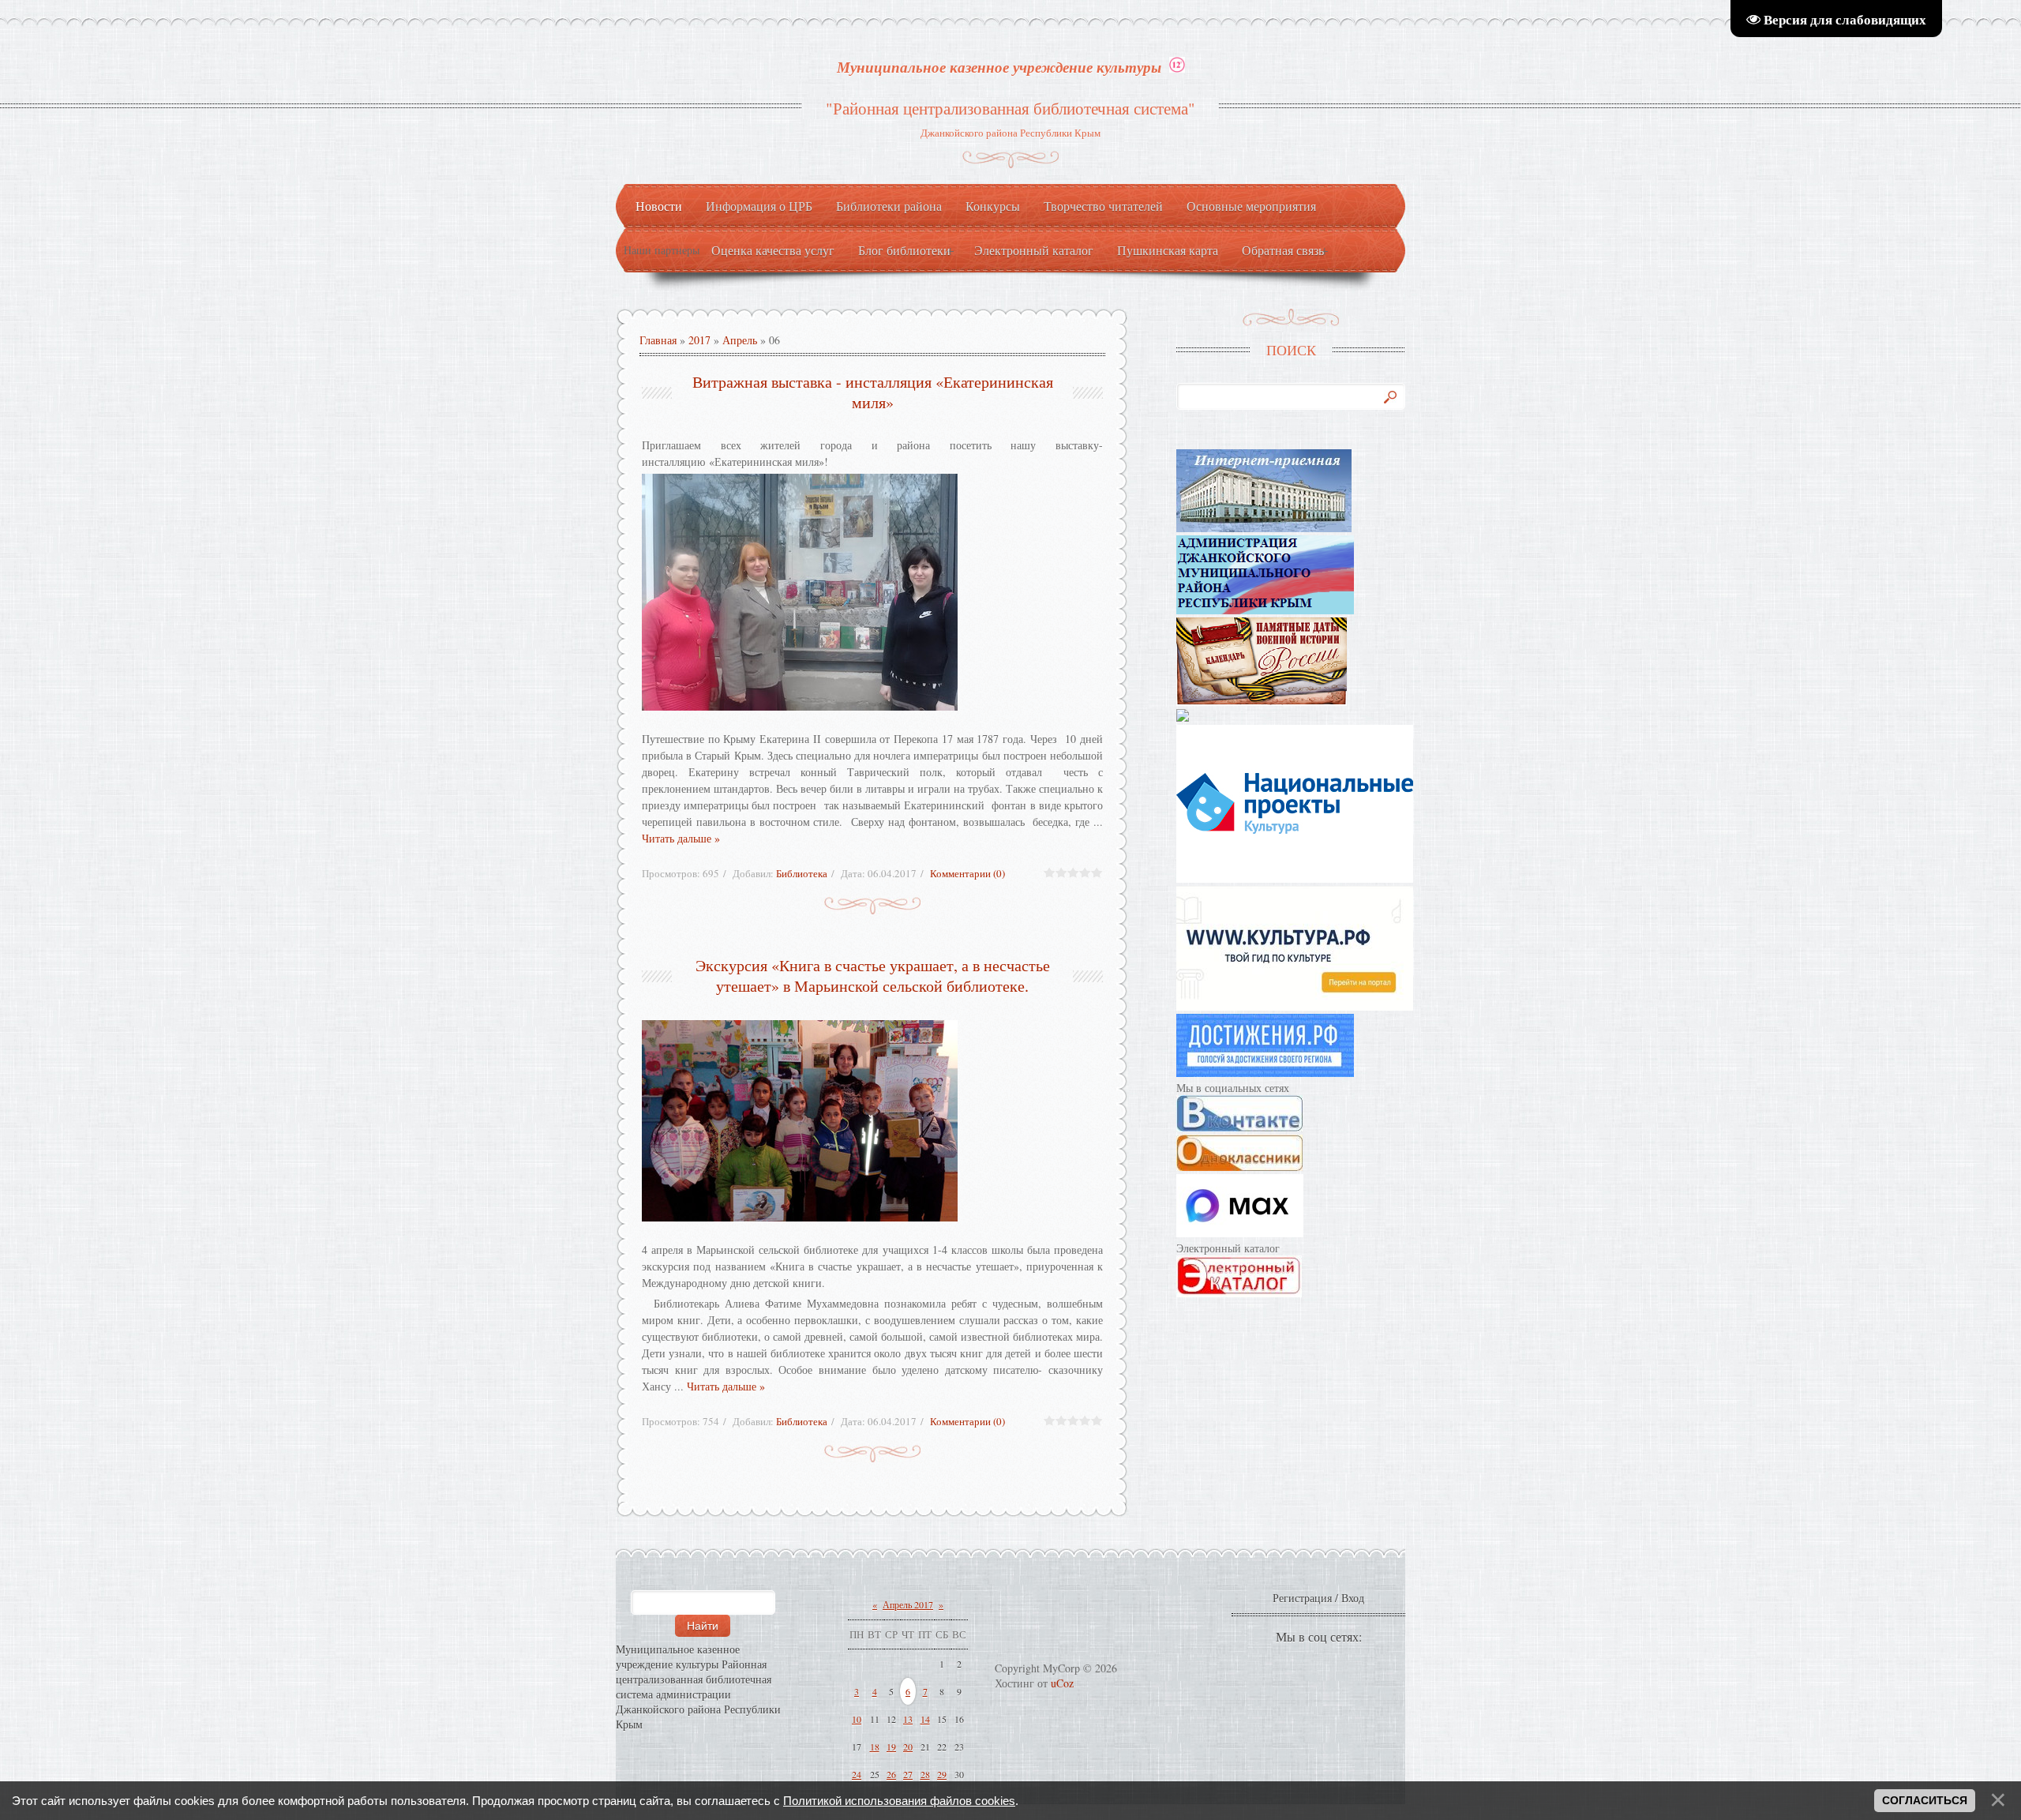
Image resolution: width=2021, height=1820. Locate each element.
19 (891, 1747)
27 (908, 1774)
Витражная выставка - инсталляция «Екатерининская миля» (873, 392)
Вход (1353, 1598)
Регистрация (1302, 1598)
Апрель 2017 (908, 1604)
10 (857, 1719)
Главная (658, 340)
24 (857, 1774)
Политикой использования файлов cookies (899, 1801)
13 (908, 1719)
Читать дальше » (681, 838)
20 (908, 1747)
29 (942, 1774)
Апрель (740, 340)
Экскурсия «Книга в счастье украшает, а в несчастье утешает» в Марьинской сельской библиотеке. (873, 976)
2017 (699, 340)
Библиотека (802, 873)
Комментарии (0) (967, 873)
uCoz (1062, 1683)
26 (891, 1774)
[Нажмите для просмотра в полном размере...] (872, 592)
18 (875, 1747)
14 (925, 1719)
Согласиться (1925, 1800)
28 (925, 1774)
